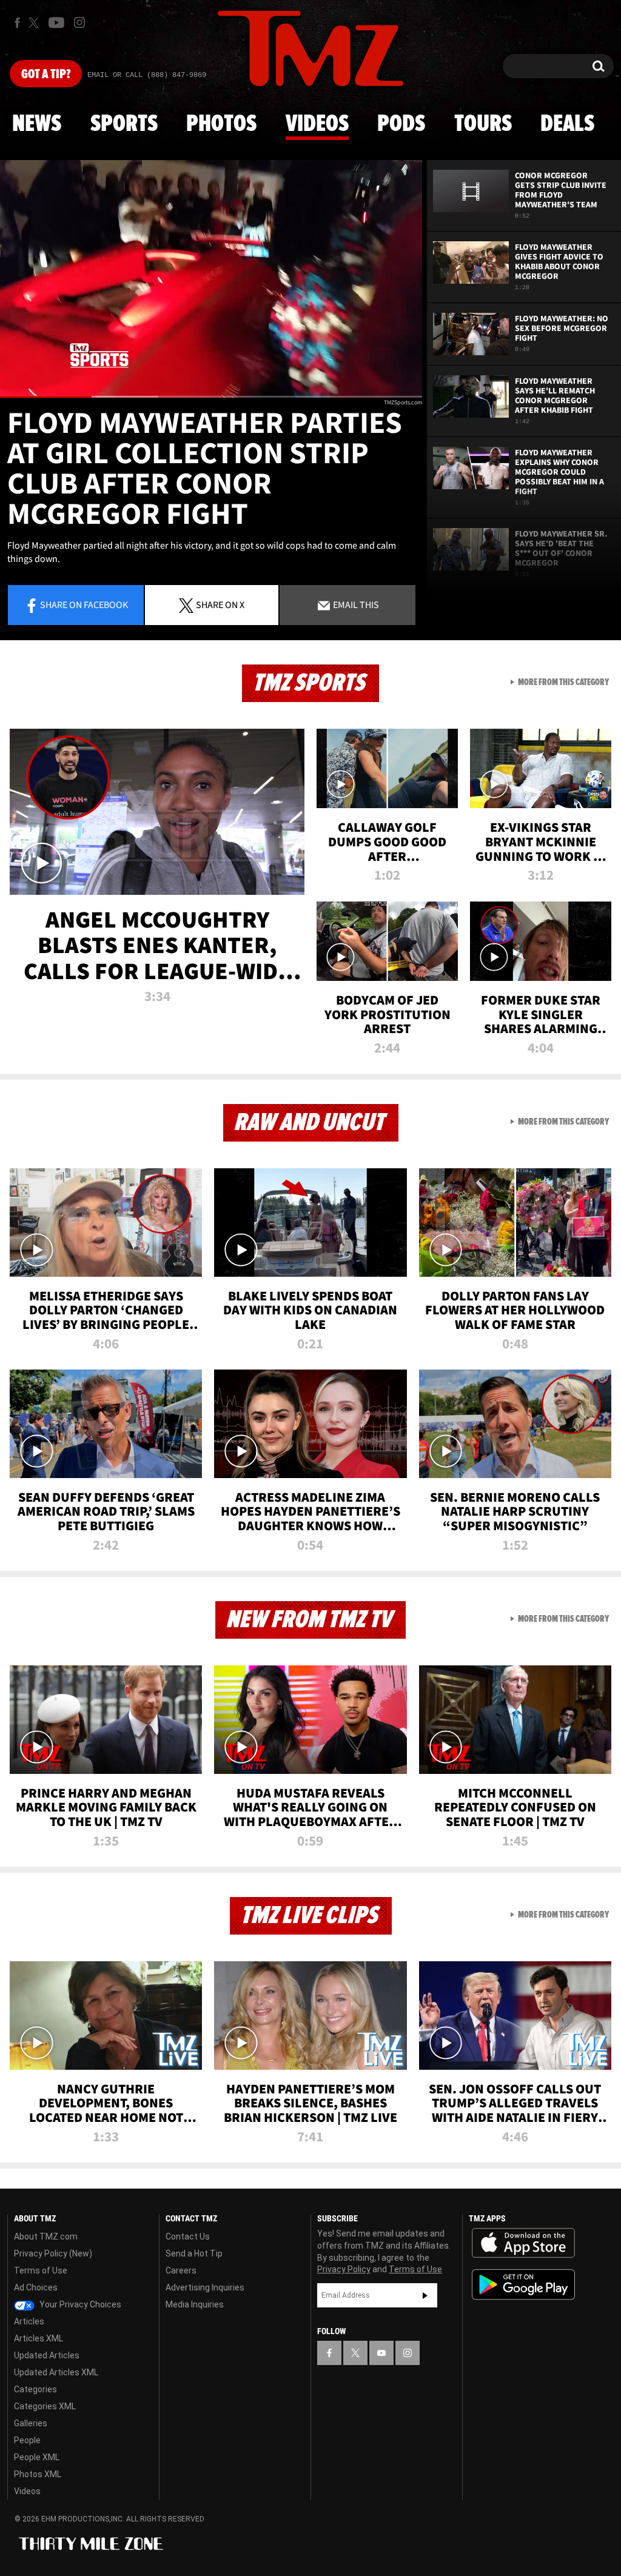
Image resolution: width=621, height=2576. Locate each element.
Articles (29, 2321)
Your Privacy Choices (79, 2304)
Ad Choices (36, 2287)
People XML (37, 2457)
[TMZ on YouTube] (381, 2353)
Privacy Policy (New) (53, 2253)
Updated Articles (47, 2355)
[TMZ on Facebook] (17, 23)
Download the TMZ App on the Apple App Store (523, 2243)
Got (46, 75)
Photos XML (38, 2474)
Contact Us (188, 2236)
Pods (401, 124)
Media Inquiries (195, 2304)
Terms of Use (41, 2270)
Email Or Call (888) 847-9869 (147, 75)
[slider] (211, 397)
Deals (567, 124)
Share (84, 604)
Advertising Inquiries (205, 2287)
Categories (35, 2389)
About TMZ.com (46, 2236)
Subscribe (425, 2295)
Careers (181, 2270)
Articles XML (39, 2338)
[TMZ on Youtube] (56, 22)
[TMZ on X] (35, 23)
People (27, 2440)
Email (355, 604)
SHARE (220, 604)
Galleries (31, 2423)
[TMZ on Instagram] (79, 22)
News (37, 124)
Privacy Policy (344, 2269)
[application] (211, 279)
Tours (483, 124)
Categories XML (45, 2406)
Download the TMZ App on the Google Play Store (523, 2285)
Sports (124, 124)
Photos (221, 124)
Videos (317, 124)
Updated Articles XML (56, 2372)
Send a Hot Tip (194, 2253)
